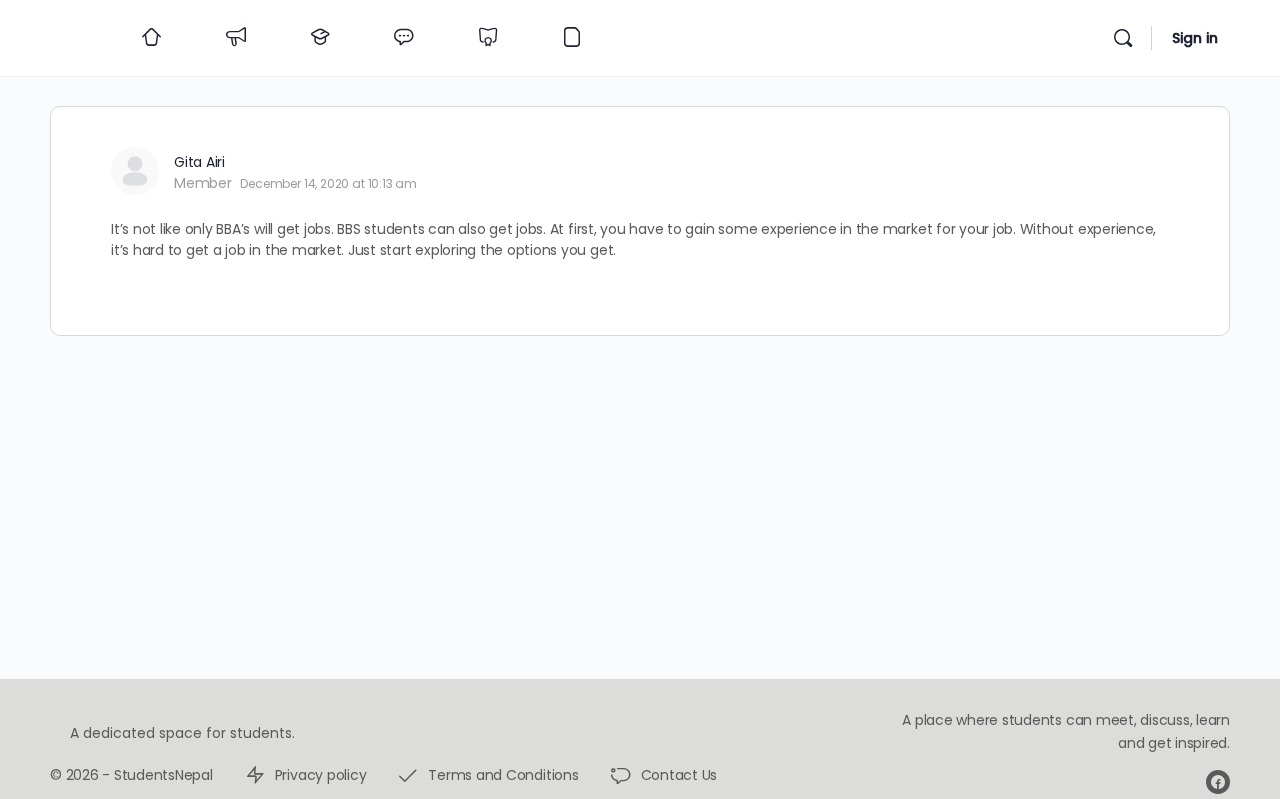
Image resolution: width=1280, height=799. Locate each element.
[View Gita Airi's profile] (135, 171)
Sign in (1195, 38)
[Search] (1123, 38)
